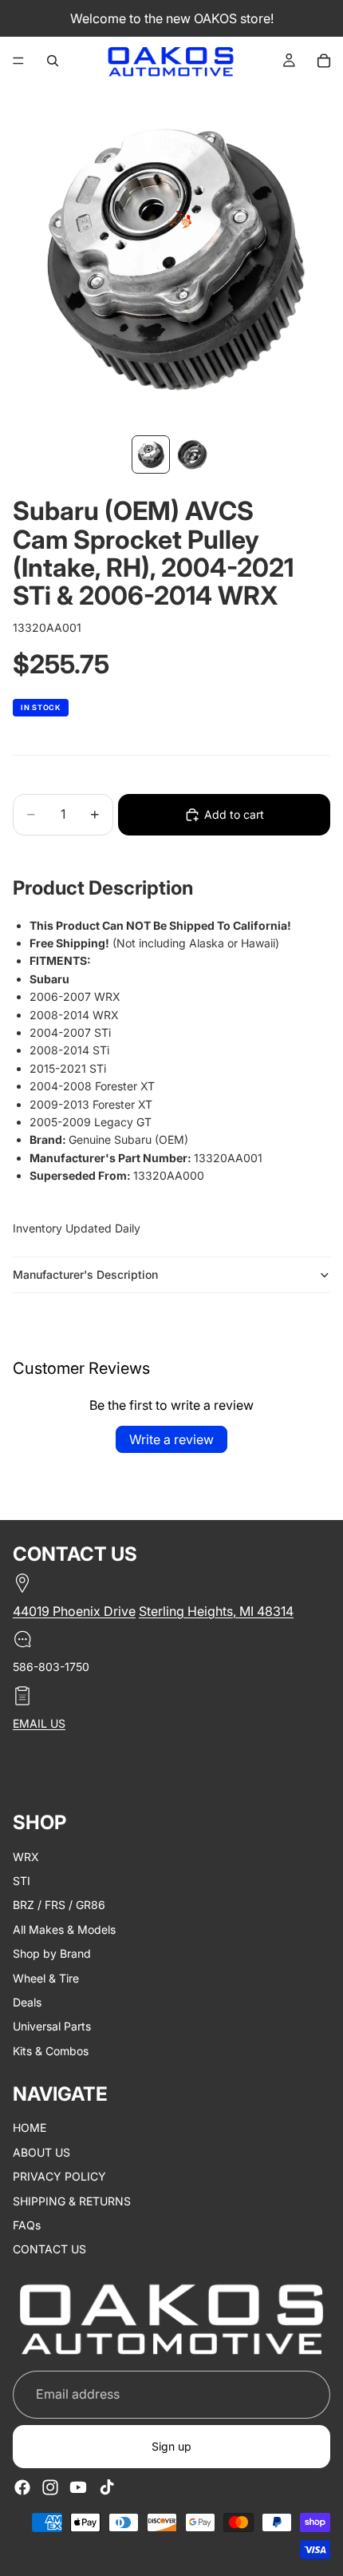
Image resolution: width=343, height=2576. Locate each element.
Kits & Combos (51, 2051)
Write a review (171, 1439)
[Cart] (324, 61)
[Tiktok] (107, 2487)
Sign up (171, 2446)
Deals (27, 2002)
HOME (30, 2127)
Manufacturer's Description (85, 1274)
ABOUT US (41, 2152)
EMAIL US (39, 1723)
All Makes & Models (64, 1929)
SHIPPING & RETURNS (72, 2201)
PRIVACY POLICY (59, 2176)
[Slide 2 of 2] (192, 454)
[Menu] (18, 61)
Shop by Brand (52, 1953)
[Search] (53, 61)
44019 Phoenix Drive (74, 1611)
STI (22, 1881)
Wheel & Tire (46, 1977)
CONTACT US (49, 2249)
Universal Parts (52, 2026)
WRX (26, 1856)
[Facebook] (22, 2487)
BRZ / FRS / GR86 (59, 1905)
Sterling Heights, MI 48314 (216, 1611)
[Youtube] (78, 2487)
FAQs (27, 2225)
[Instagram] (50, 2487)
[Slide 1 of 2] (151, 454)
